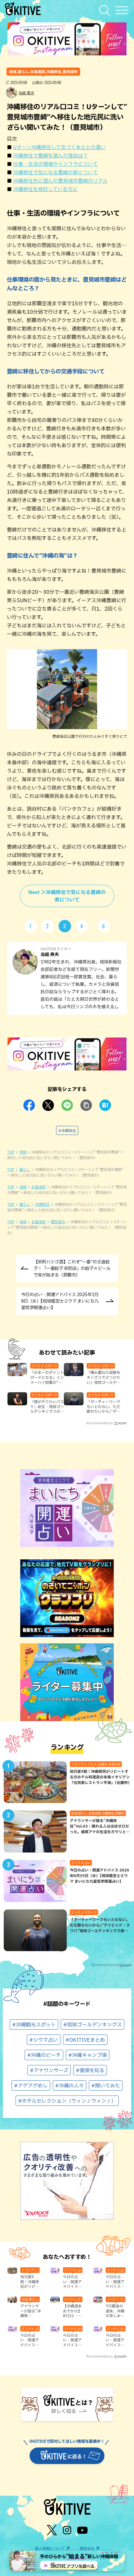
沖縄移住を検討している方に (45, 189)
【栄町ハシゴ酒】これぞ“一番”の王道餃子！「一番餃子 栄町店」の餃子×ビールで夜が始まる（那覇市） (72, 1268)
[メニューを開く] (122, 10)
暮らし (25, 1169)
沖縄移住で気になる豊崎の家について (55, 172)
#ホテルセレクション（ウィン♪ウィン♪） (67, 2101)
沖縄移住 (42, 1204)
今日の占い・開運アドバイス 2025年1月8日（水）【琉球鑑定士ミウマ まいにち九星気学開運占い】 (60, 1301)
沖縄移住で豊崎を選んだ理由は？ (50, 156)
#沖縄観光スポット (34, 2025)
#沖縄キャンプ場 (88, 2055)
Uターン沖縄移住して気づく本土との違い (59, 147)
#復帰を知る (90, 2070)
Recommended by (100, 1423)
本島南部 (38, 1187)
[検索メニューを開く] (106, 10)
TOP (11, 1152)
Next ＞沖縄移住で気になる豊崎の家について (67, 896)
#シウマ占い (44, 2040)
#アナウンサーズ (49, 2070)
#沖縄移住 (67, 1131)
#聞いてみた (106, 2086)
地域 (23, 1152)
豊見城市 (58, 1222)
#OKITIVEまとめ (85, 2040)
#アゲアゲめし (31, 2086)
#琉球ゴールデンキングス (93, 2025)
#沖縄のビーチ (44, 2055)
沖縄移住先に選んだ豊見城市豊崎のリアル (60, 181)
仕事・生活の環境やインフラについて (55, 164)
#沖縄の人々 (69, 2086)
